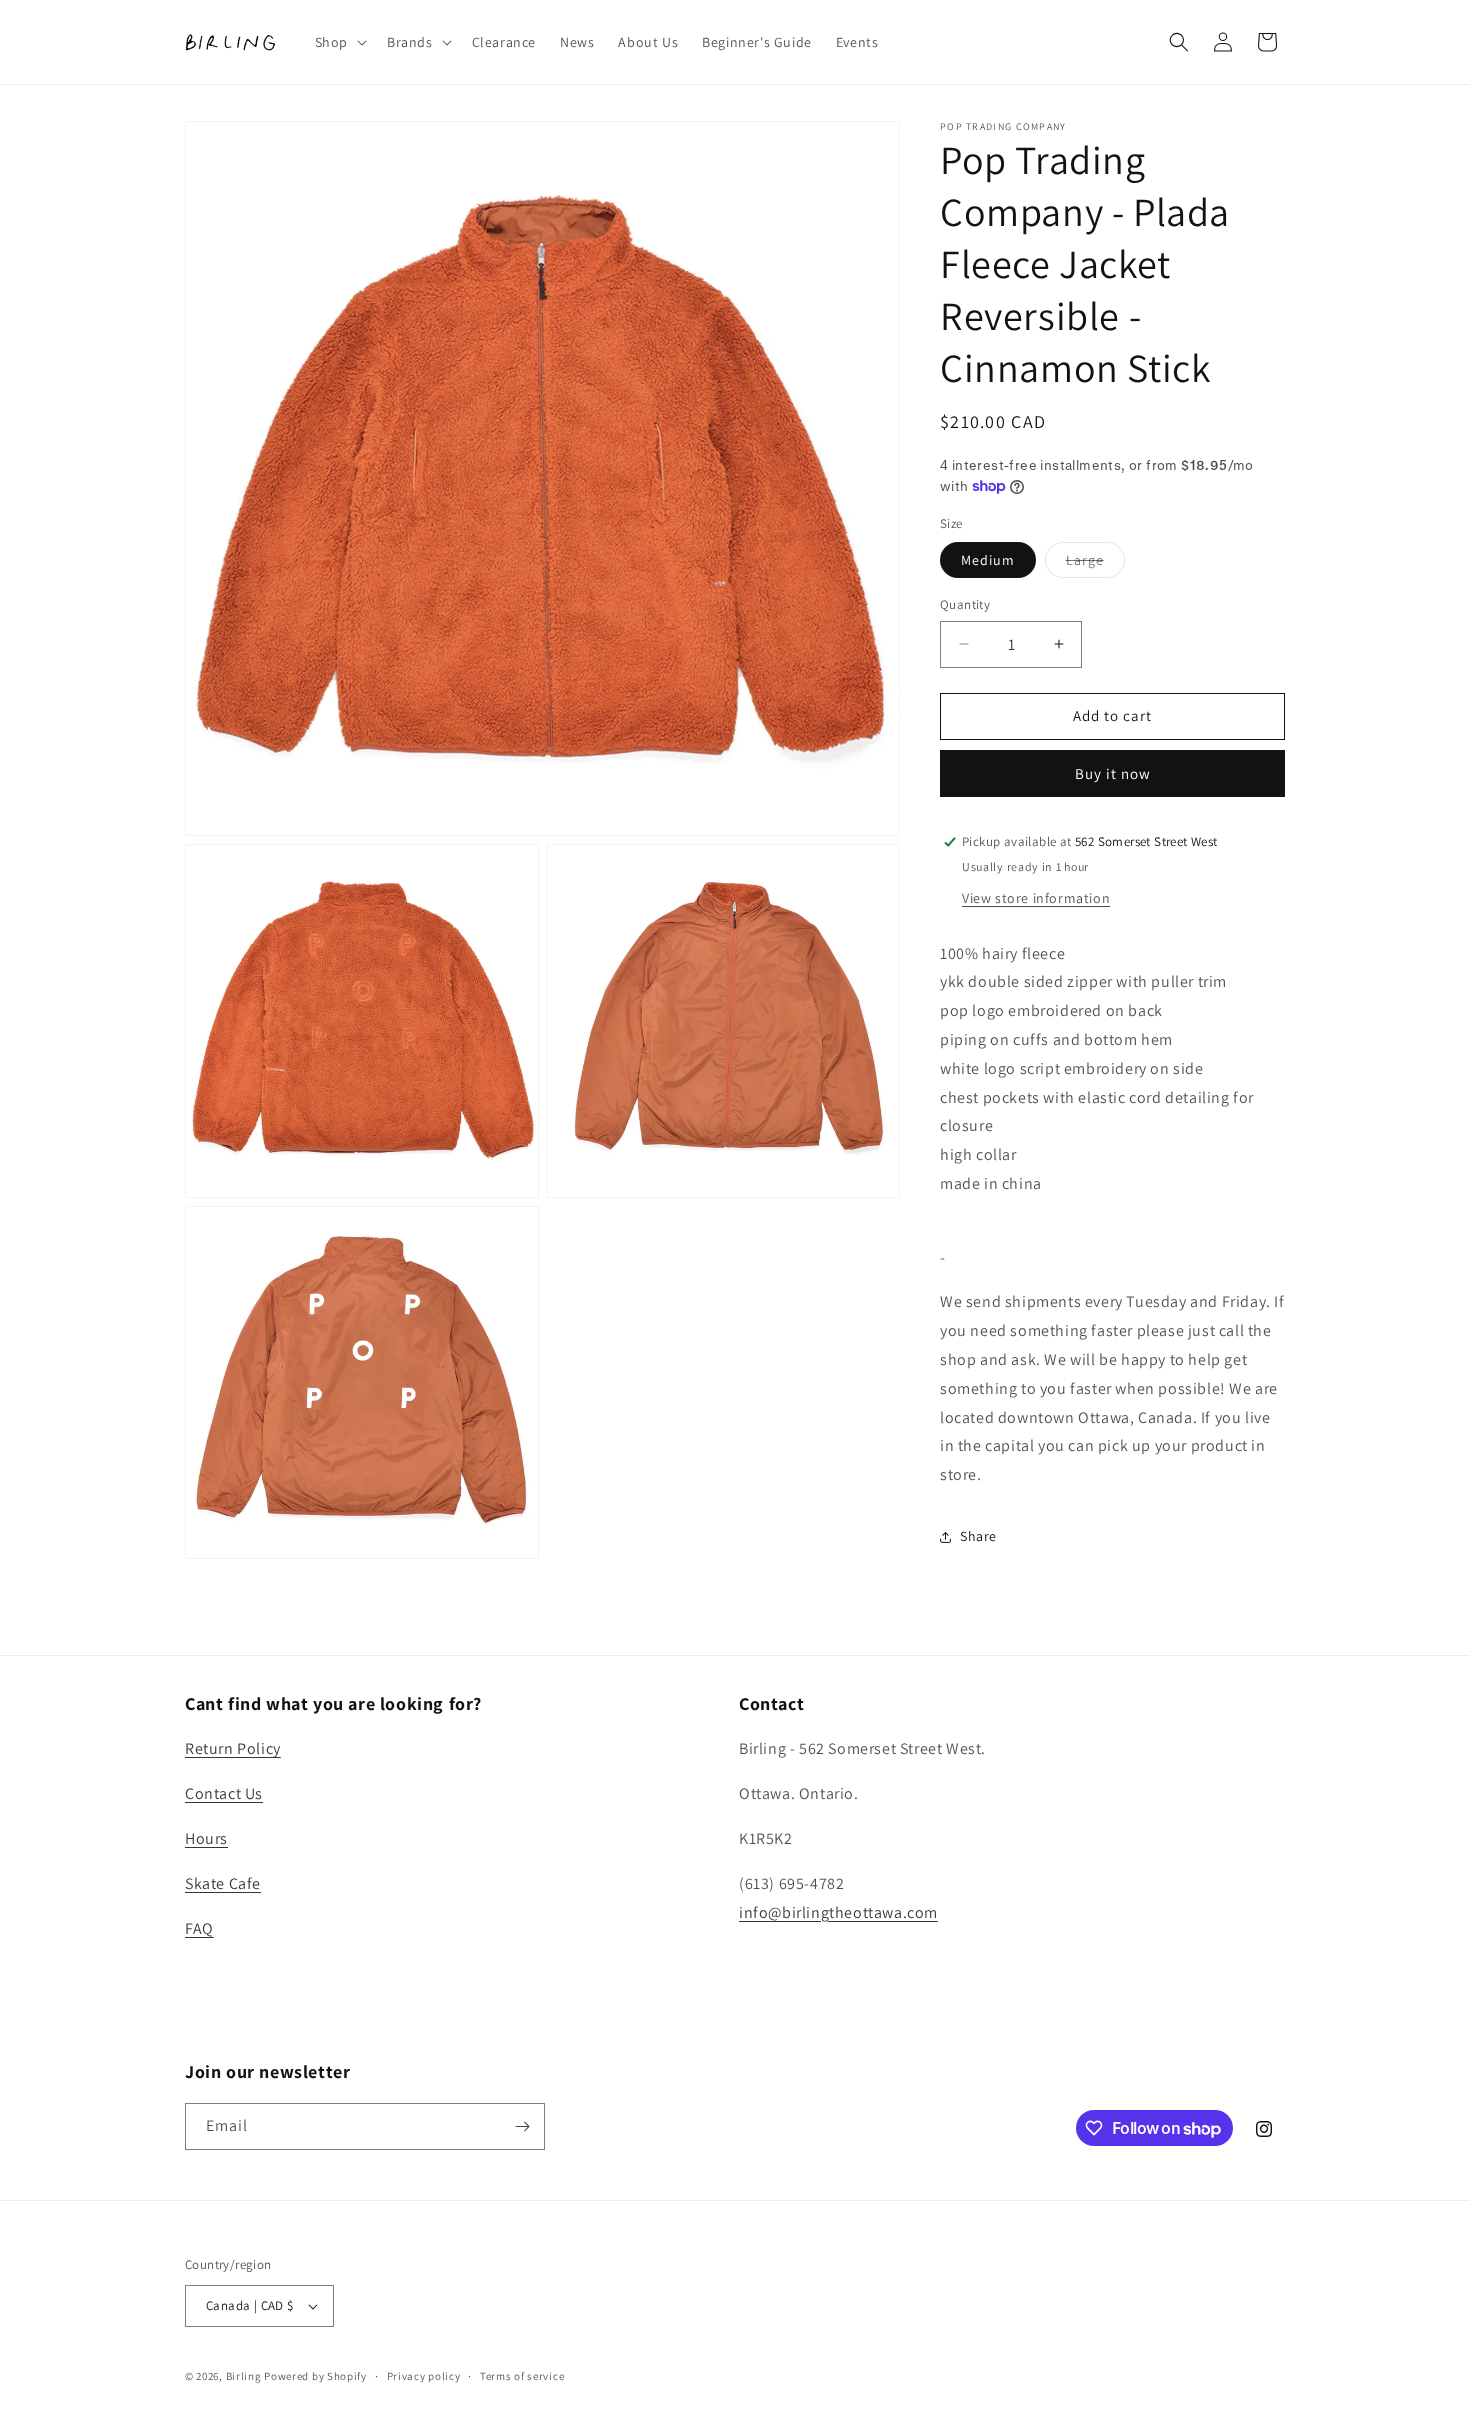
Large (1095, 564)
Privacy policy (424, 2376)
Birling (244, 2376)
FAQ (199, 1928)
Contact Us (224, 1793)
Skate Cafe (223, 1883)
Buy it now (1113, 773)
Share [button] (978, 1536)
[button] (339, 42)
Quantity (965, 604)
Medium (988, 560)
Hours (206, 1838)
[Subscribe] (522, 2126)
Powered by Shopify (315, 2376)
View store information (1036, 898)
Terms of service (522, 2376)
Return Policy (233, 1748)
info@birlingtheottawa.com (838, 1912)
